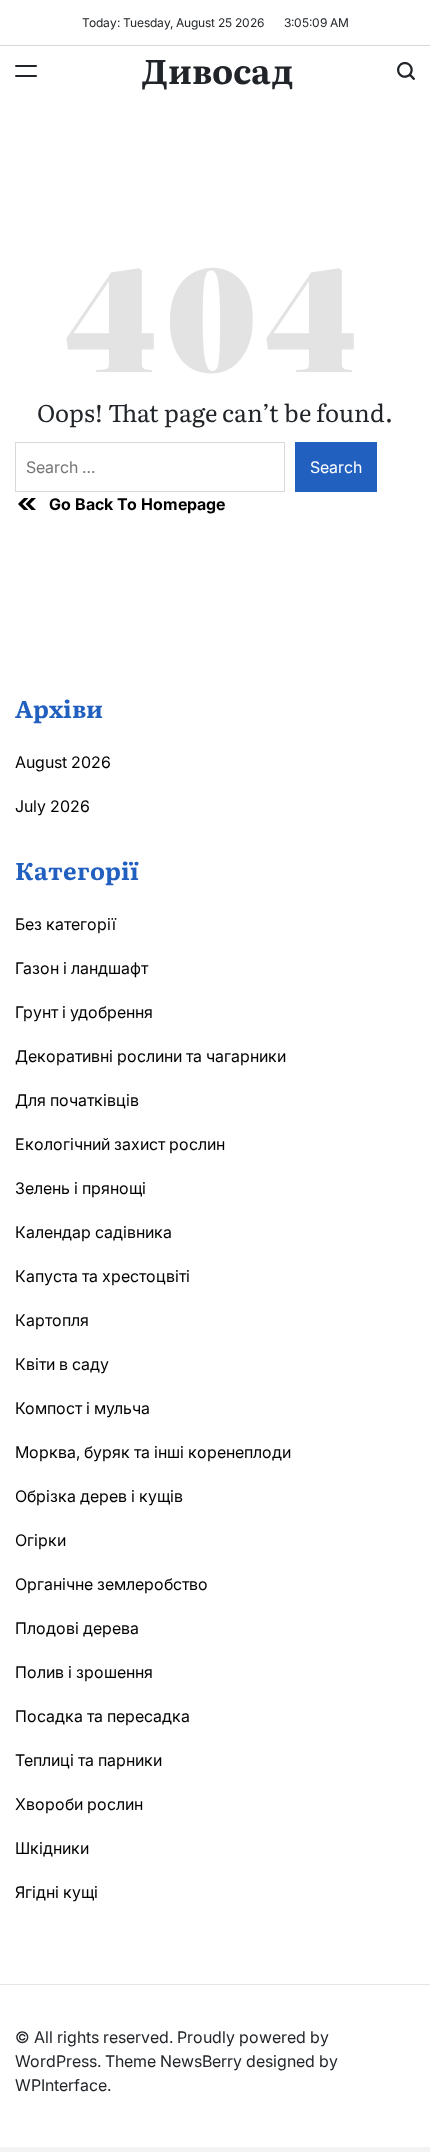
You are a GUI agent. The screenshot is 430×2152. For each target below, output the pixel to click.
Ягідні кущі (56, 1892)
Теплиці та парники (88, 1760)
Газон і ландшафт (81, 968)
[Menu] (26, 71)
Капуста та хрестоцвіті (102, 1276)
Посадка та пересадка (102, 1716)
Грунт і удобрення (84, 1012)
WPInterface (61, 2085)
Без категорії (65, 924)
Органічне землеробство (111, 1584)
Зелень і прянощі (80, 1188)
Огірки (40, 1540)
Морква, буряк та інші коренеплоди (153, 1452)
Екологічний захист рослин (120, 1144)
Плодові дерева (77, 1628)
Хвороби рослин (79, 1804)
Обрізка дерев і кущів (99, 1496)
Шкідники (52, 1848)
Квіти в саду (62, 1364)
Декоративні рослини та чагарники (150, 1056)
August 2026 (63, 762)
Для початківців (77, 1100)
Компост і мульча (82, 1408)
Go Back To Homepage (137, 504)
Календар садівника (93, 1232)
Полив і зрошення (84, 1672)
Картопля (52, 1320)
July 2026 (52, 806)
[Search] (406, 71)
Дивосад (217, 69)
